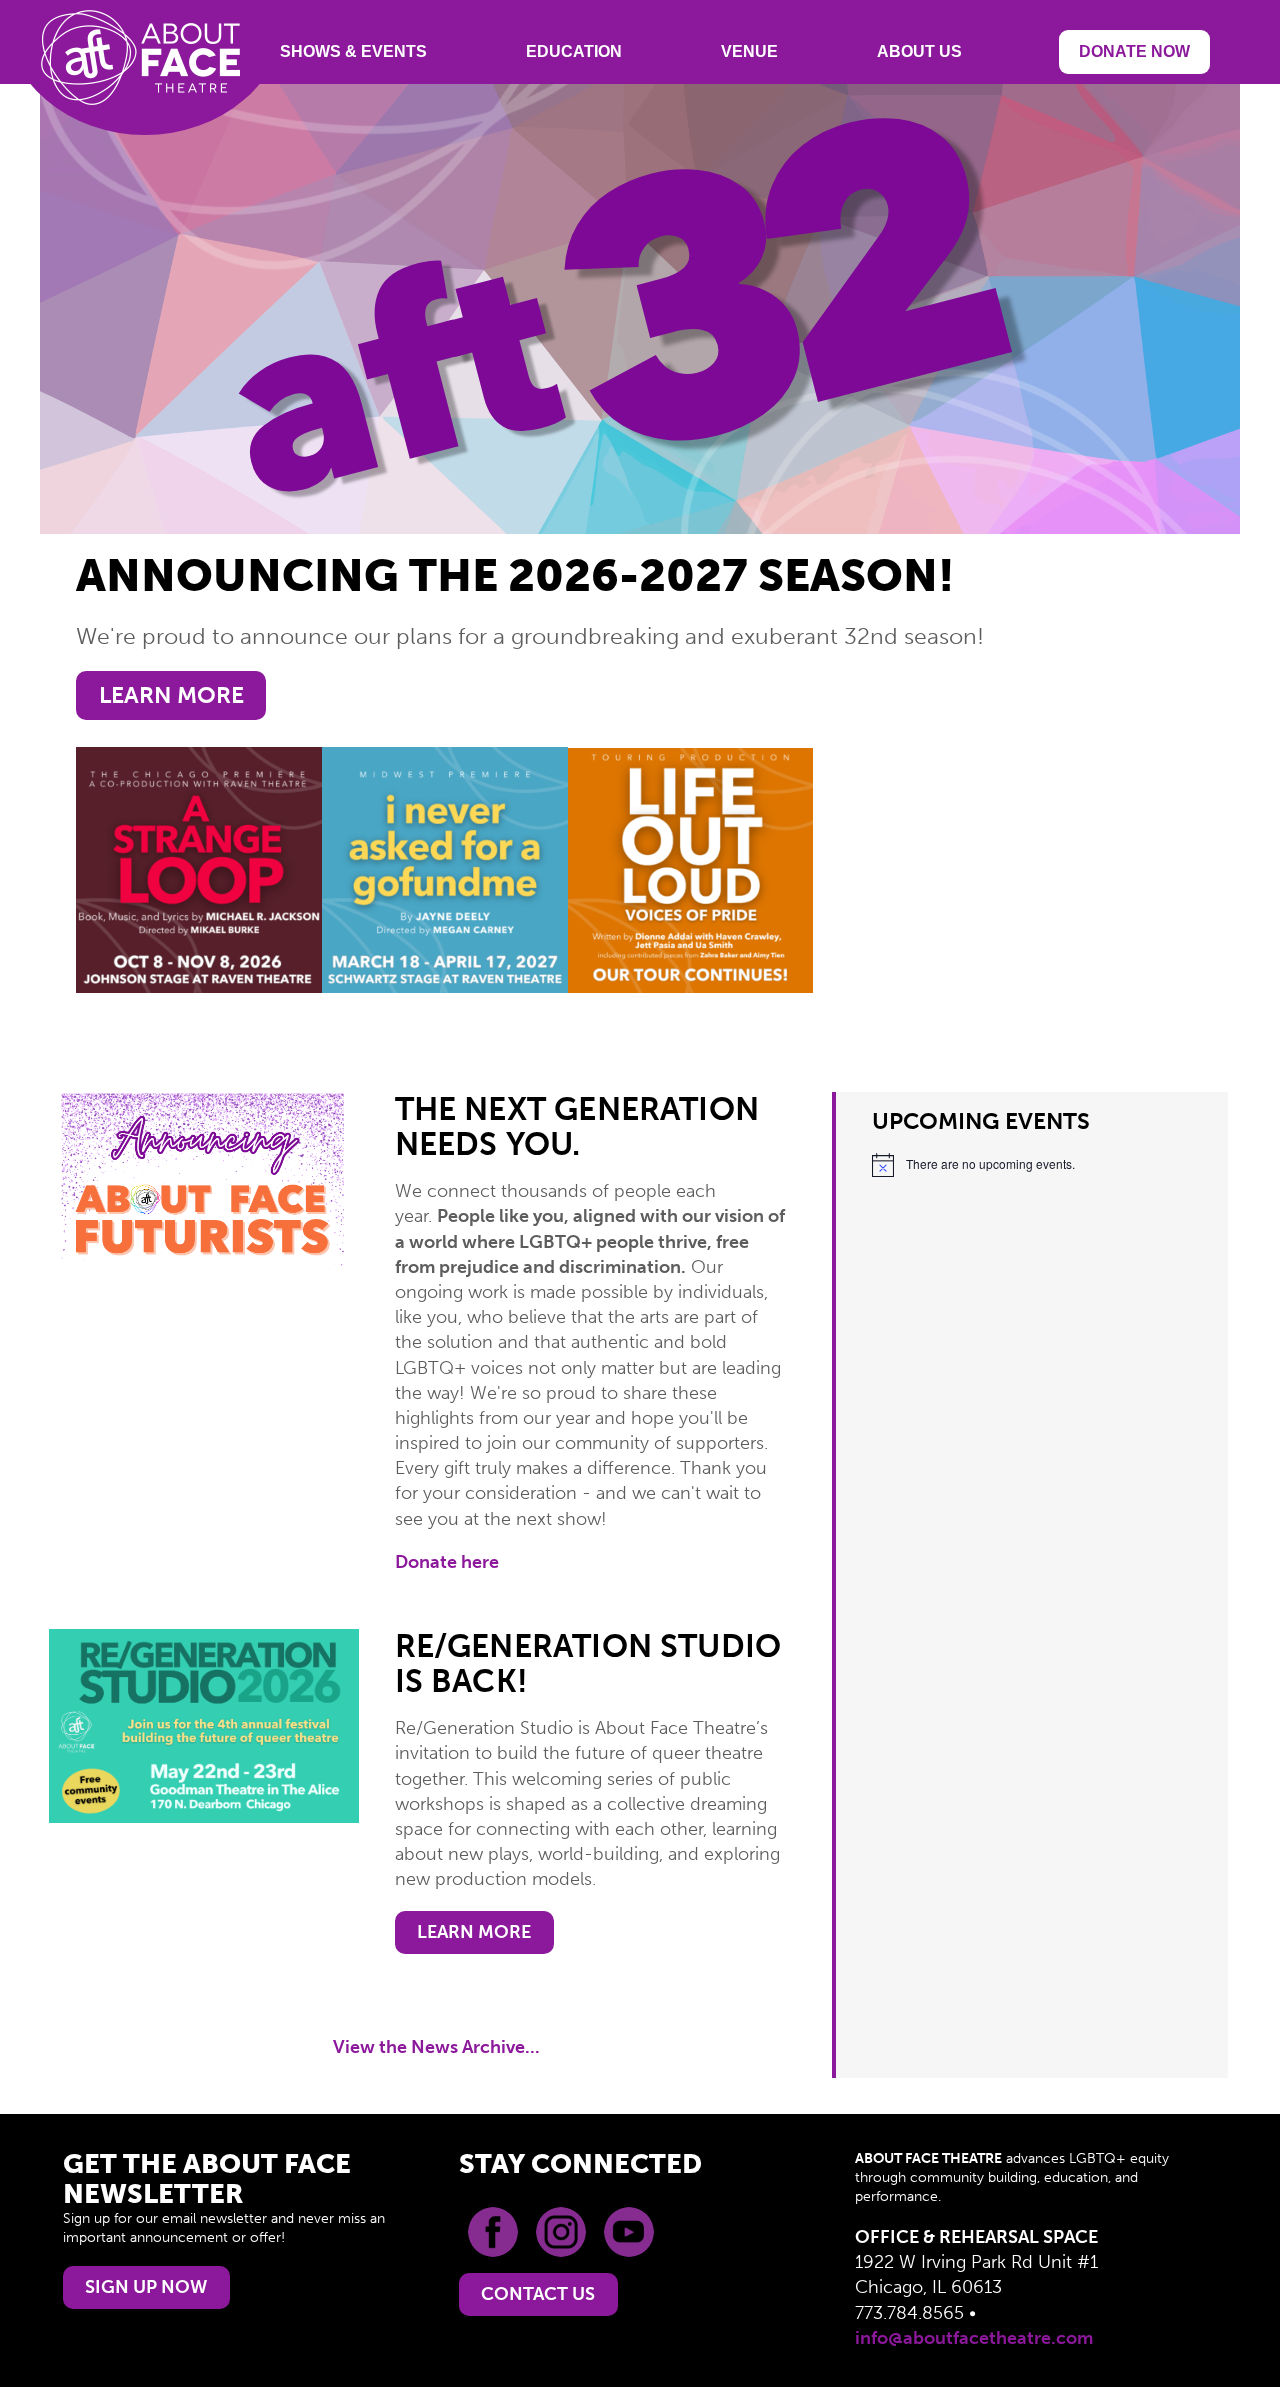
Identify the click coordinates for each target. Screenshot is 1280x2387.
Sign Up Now (146, 2287)
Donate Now (1134, 51)
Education (574, 51)
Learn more (171, 695)
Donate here (447, 1562)
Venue (749, 51)
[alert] (1032, 1165)
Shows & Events (353, 51)
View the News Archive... (436, 2047)
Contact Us (538, 2294)
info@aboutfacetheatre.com (974, 2338)
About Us (919, 51)
